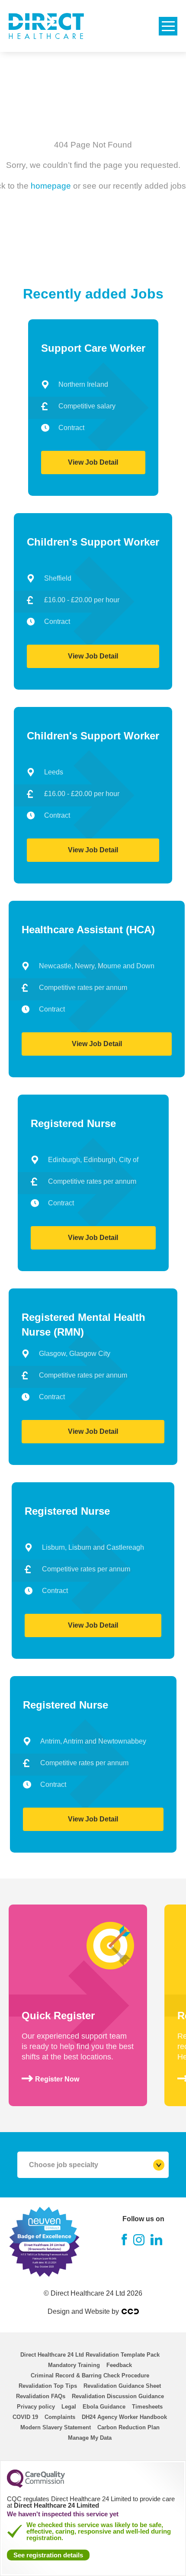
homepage (51, 185)
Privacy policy (36, 2407)
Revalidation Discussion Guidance (118, 2396)
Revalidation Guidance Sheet (122, 2386)
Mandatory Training (74, 2365)
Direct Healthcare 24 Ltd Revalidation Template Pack (90, 2355)
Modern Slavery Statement (56, 2427)
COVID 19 (25, 2417)
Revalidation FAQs (41, 2396)
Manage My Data (90, 2438)
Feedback (119, 2365)
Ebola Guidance (104, 2407)
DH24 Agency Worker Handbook (124, 2417)
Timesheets (147, 2407)
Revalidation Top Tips (48, 2386)
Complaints (60, 2417)
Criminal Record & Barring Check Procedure (90, 2375)
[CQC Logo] (36, 2486)
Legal (69, 2407)
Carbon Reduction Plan (128, 2427)
